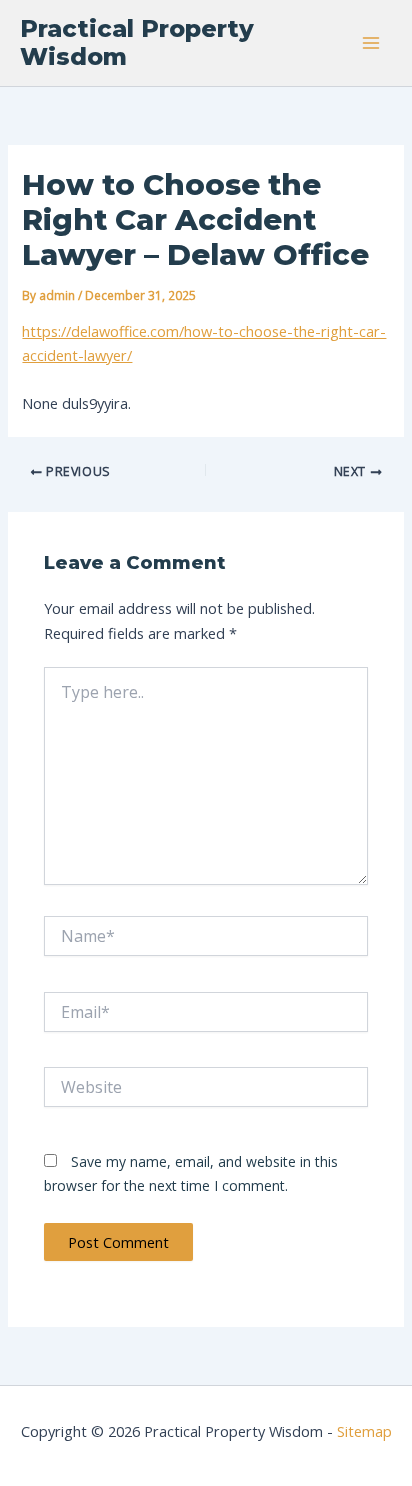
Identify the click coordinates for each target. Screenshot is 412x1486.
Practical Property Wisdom (137, 42)
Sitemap (364, 1431)
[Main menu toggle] (371, 43)
